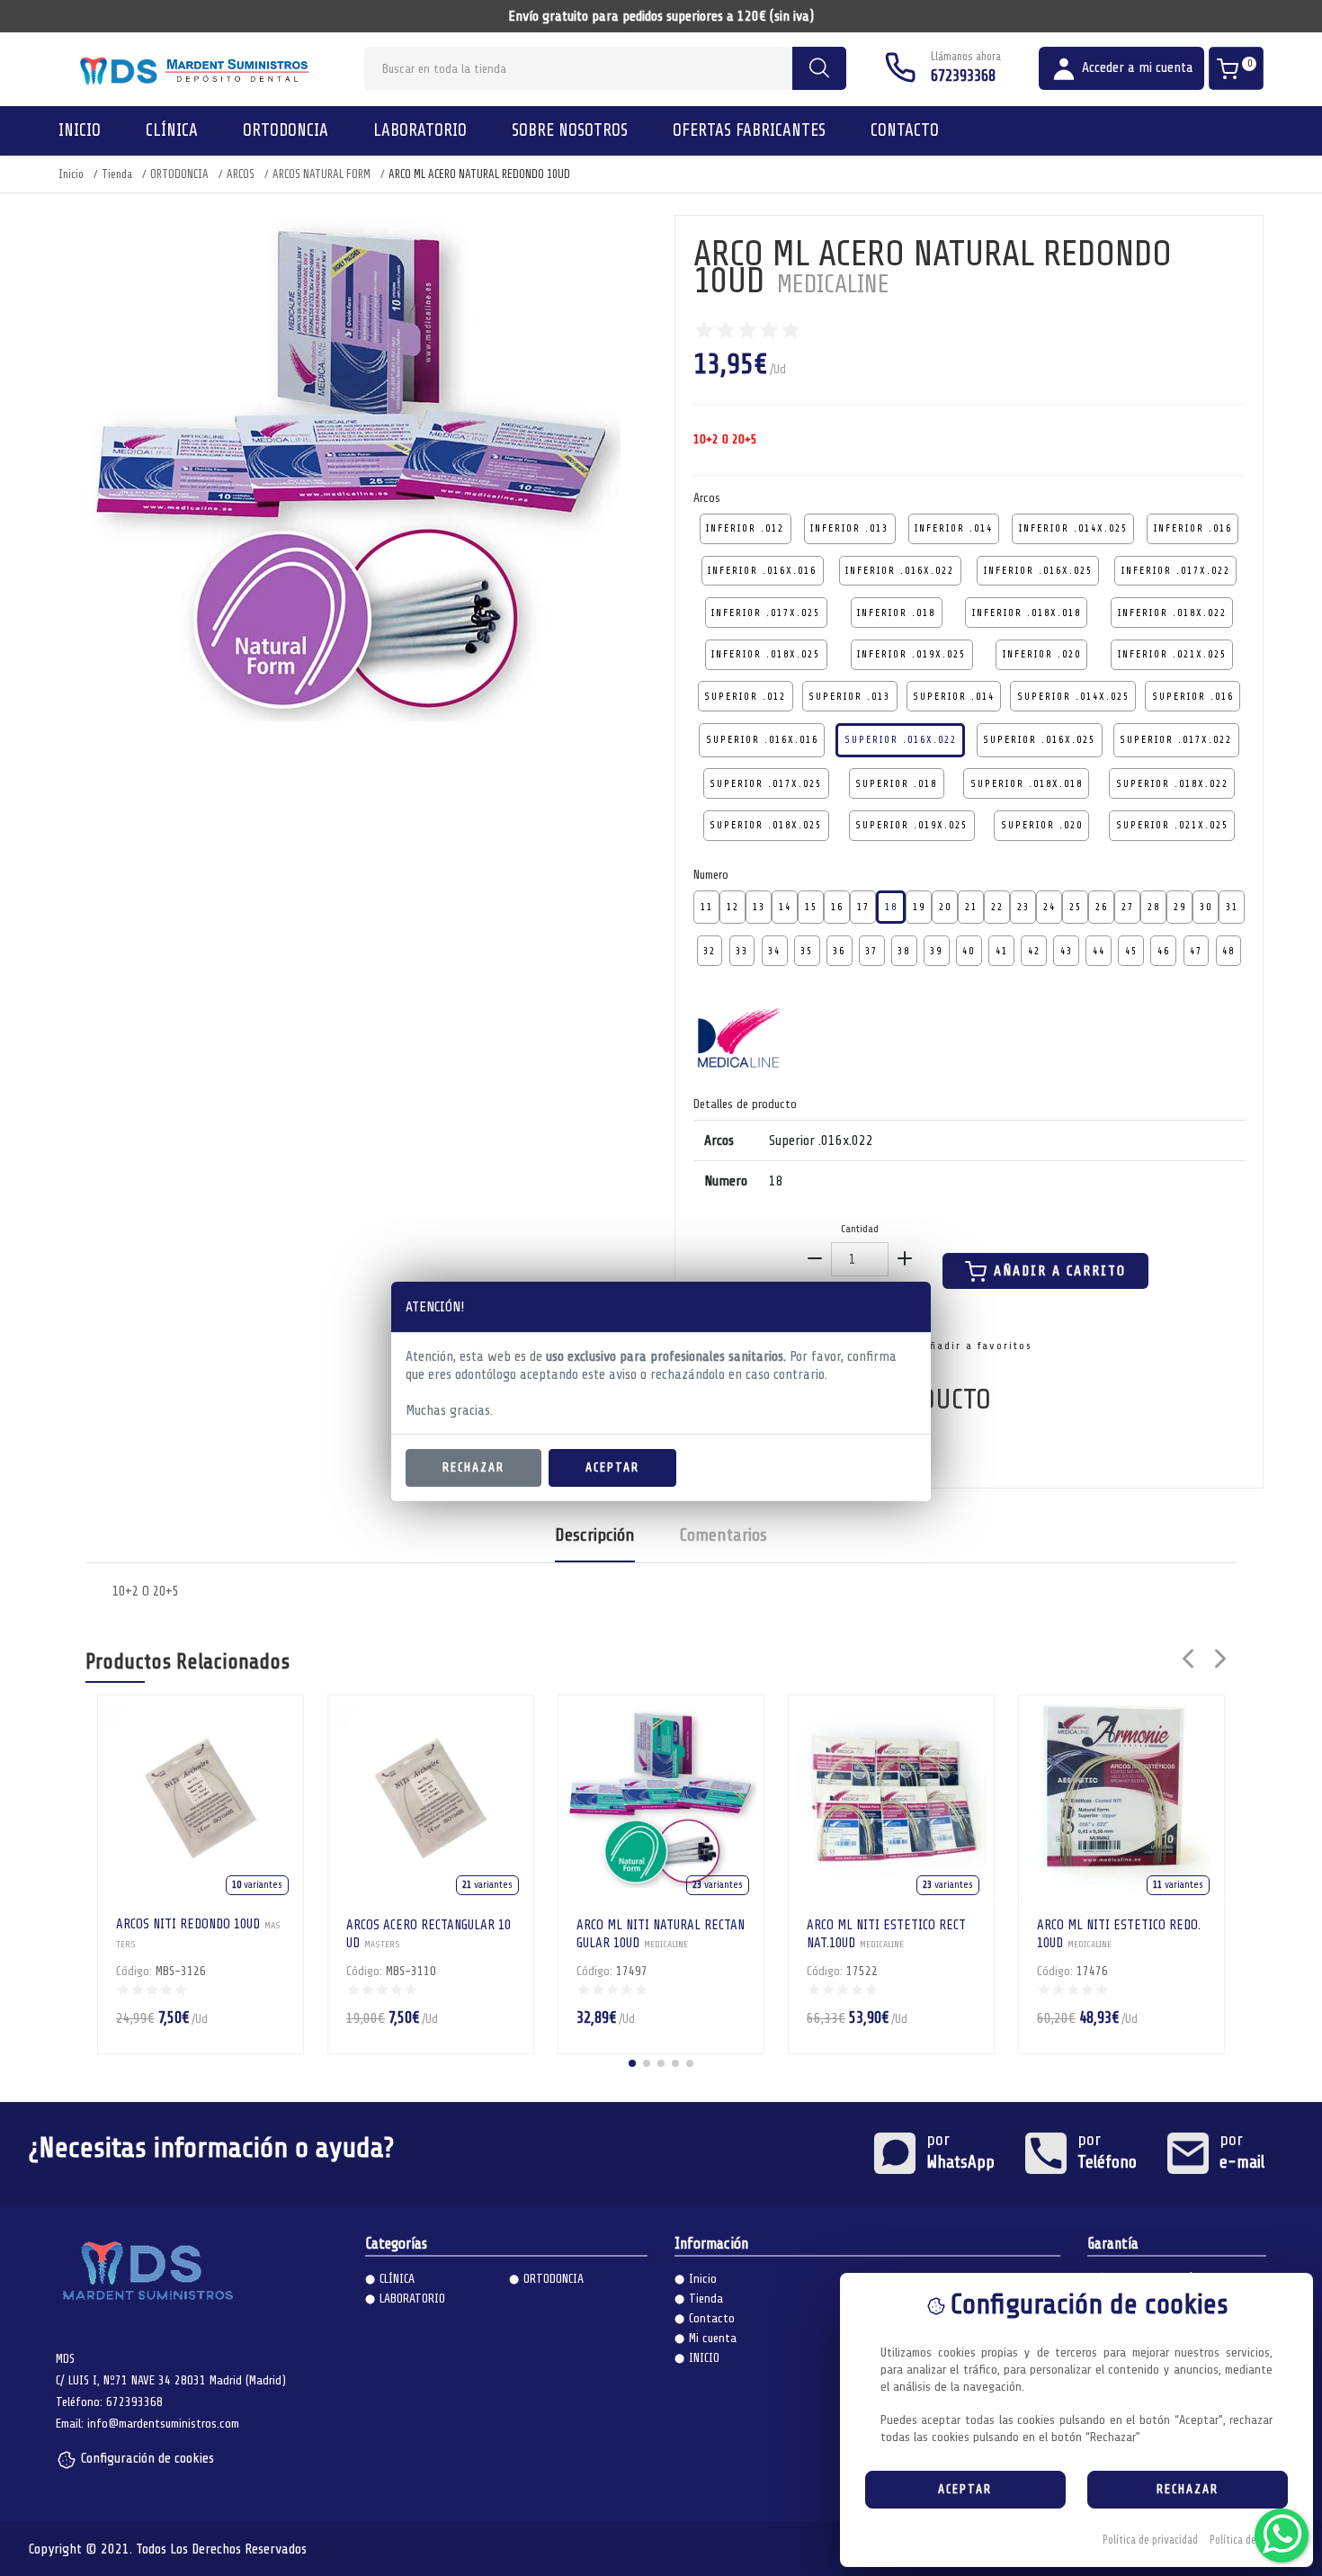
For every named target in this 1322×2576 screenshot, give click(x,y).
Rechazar (473, 1467)
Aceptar (612, 1467)
